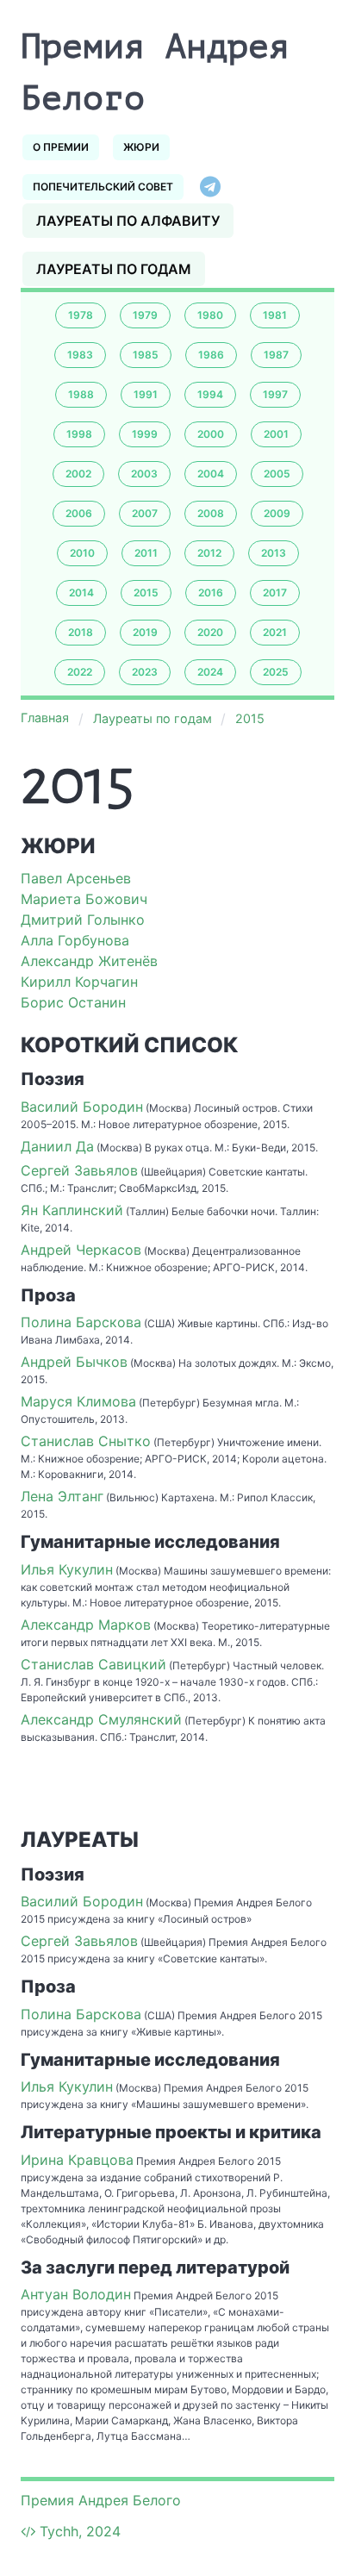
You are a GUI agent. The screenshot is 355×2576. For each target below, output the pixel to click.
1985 (146, 355)
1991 (146, 394)
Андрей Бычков (74, 1362)
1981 (275, 315)
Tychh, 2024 (80, 2531)
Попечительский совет (103, 187)
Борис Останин (73, 1002)
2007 (145, 513)
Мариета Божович (84, 899)
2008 (211, 513)
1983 (80, 355)
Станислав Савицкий (93, 1664)
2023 (145, 672)
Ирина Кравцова (77, 2160)
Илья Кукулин (67, 1569)
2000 (211, 434)
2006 (79, 513)
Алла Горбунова (75, 940)
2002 (78, 474)
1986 (211, 355)
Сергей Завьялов (79, 1170)
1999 (145, 434)
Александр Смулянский (101, 1719)
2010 (82, 553)
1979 (145, 315)
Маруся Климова (78, 1401)
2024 (210, 672)
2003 (144, 474)
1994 (210, 394)
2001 (276, 434)
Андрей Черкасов (81, 1250)
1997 (275, 394)
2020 (210, 632)
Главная (45, 717)
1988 (81, 394)
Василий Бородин (82, 1107)
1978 (81, 315)
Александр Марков (86, 1625)
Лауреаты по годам (114, 269)
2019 (145, 632)
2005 (277, 474)
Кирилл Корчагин (79, 982)
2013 (274, 553)
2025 (276, 672)
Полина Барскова (81, 1322)
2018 (81, 632)
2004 (211, 474)
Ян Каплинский (72, 1210)
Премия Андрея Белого (101, 2500)
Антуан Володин (76, 2294)
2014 (81, 593)
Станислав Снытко (86, 1441)
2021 (275, 632)
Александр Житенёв (89, 961)
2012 (209, 553)
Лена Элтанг (62, 1496)
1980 (210, 315)
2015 (146, 593)
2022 (80, 672)
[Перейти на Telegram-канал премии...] (210, 187)
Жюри (141, 147)
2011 (146, 553)
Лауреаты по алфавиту (128, 221)
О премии (61, 147)
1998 (79, 434)
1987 (276, 355)
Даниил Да (57, 1146)
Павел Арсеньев (76, 878)
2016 (211, 593)
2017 (275, 593)
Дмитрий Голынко (83, 920)
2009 (277, 513)
